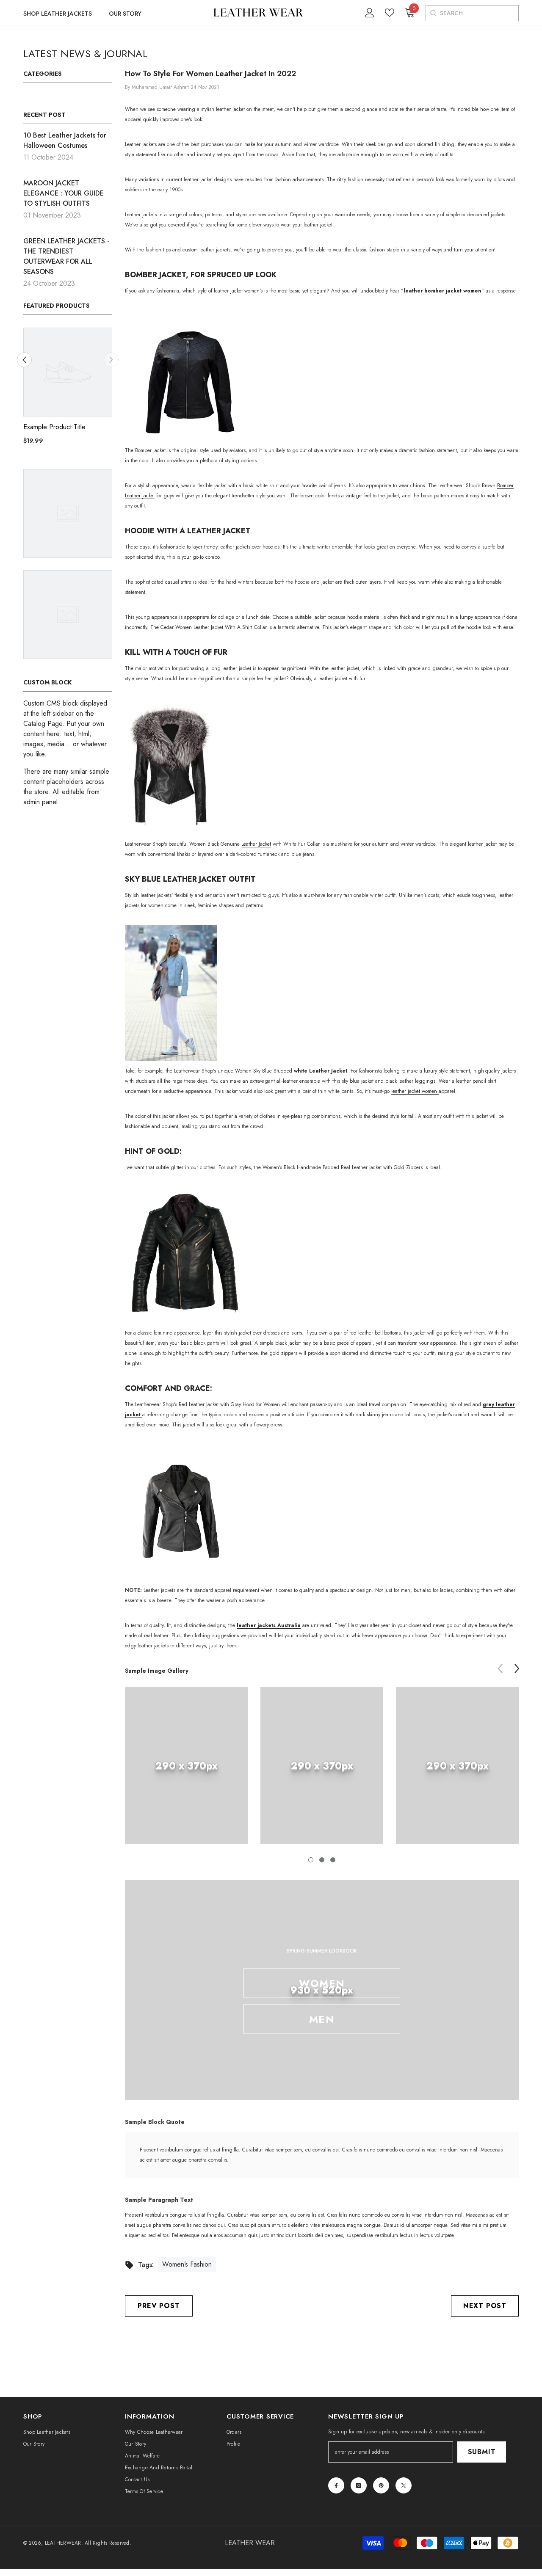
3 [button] (333, 1860)
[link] (186, 1765)
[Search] (433, 13)
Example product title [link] (54, 427)
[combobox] (479, 13)
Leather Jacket (256, 844)
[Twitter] (404, 2485)
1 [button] (311, 1860)
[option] (68, 389)
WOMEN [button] (322, 1983)
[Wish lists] (390, 13)
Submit (482, 2452)
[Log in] (370, 13)
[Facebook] (336, 2485)
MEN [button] (322, 2019)
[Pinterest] (381, 2485)
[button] (111, 360)
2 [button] (322, 1860)
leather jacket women (415, 1091)
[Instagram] (359, 2485)
